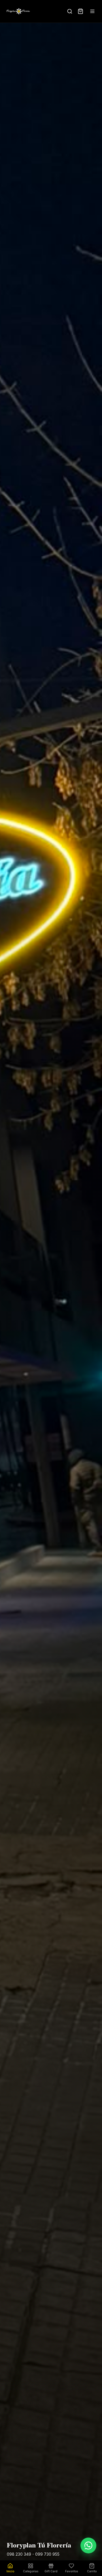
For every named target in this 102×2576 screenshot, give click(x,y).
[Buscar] (70, 11)
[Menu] (92, 11)
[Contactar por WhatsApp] (88, 2545)
